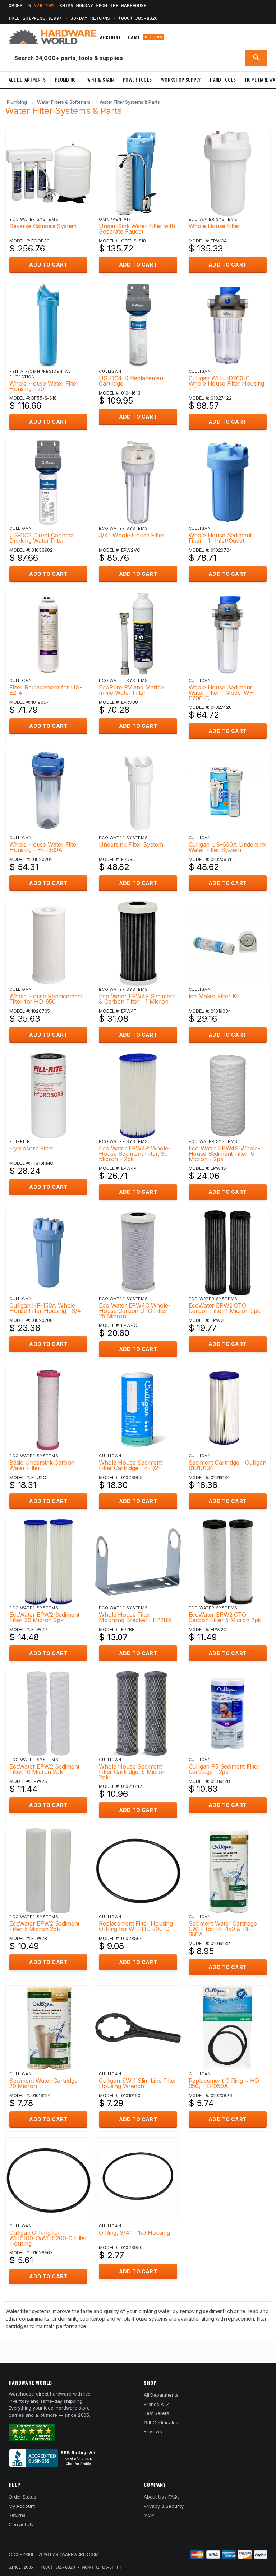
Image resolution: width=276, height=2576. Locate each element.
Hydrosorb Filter (31, 1148)
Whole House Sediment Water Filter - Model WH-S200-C (223, 693)
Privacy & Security (164, 2506)
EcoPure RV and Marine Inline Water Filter (131, 690)
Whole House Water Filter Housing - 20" (44, 386)
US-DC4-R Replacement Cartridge (132, 381)
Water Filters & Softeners (64, 102)
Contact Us (21, 2524)
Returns (17, 2515)
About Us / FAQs (162, 2497)
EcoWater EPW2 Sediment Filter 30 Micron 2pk (44, 1617)
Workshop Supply (181, 79)
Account (111, 37)
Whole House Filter (215, 226)
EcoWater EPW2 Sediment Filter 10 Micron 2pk (44, 1769)
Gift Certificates (161, 2422)
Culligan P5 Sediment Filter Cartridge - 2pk (224, 1769)
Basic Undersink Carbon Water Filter (42, 1465)
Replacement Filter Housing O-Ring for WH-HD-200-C (136, 1926)
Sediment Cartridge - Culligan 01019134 (227, 1465)
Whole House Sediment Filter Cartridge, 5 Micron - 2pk (134, 1772)
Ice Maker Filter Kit (214, 996)
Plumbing (65, 79)
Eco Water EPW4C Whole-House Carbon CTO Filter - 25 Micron (135, 1311)
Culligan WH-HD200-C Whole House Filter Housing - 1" (227, 383)
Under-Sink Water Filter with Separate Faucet (137, 229)
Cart (145, 37)
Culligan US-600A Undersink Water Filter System (228, 847)
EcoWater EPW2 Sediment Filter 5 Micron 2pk (44, 1926)
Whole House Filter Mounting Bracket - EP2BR (135, 1617)
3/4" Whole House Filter (132, 535)
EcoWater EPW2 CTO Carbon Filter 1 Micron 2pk (225, 1308)
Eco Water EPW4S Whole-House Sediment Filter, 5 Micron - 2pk (224, 1154)
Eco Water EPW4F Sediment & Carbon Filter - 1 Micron (137, 999)
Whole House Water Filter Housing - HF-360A (44, 847)
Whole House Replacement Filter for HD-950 (46, 999)
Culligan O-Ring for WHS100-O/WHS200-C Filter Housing (48, 2238)
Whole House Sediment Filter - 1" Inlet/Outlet (220, 538)
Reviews (153, 2431)
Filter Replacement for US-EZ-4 (46, 690)
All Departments (27, 79)
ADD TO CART (48, 265)
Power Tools (137, 79)
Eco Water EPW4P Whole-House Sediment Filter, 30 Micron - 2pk (135, 1154)
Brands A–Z (157, 2404)
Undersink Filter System (131, 844)
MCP (149, 2515)
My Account (22, 2506)
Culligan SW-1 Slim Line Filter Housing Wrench (138, 2083)
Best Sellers (157, 2413)
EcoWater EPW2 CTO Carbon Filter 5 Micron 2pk (225, 1617)
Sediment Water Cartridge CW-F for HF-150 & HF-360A (223, 1929)
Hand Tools (223, 79)
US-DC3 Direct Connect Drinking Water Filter (41, 538)
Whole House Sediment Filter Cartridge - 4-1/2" (130, 1465)
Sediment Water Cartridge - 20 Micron (46, 2083)
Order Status (22, 2497)
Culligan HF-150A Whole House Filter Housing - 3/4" (47, 1308)
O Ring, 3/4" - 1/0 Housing (134, 2233)
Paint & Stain (99, 79)
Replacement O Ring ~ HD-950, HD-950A (225, 2083)
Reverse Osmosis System (43, 226)
